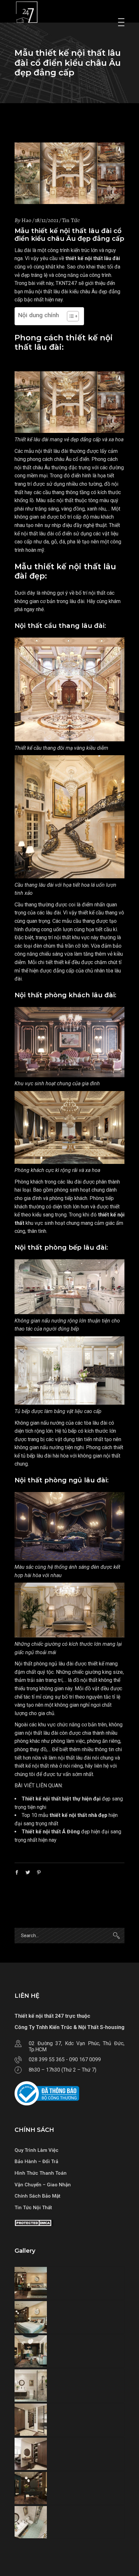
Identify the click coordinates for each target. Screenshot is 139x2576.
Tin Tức (71, 220)
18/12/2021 (47, 220)
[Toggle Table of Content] (70, 316)
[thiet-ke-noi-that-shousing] (69, 2283)
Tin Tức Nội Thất (33, 2208)
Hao (26, 220)
